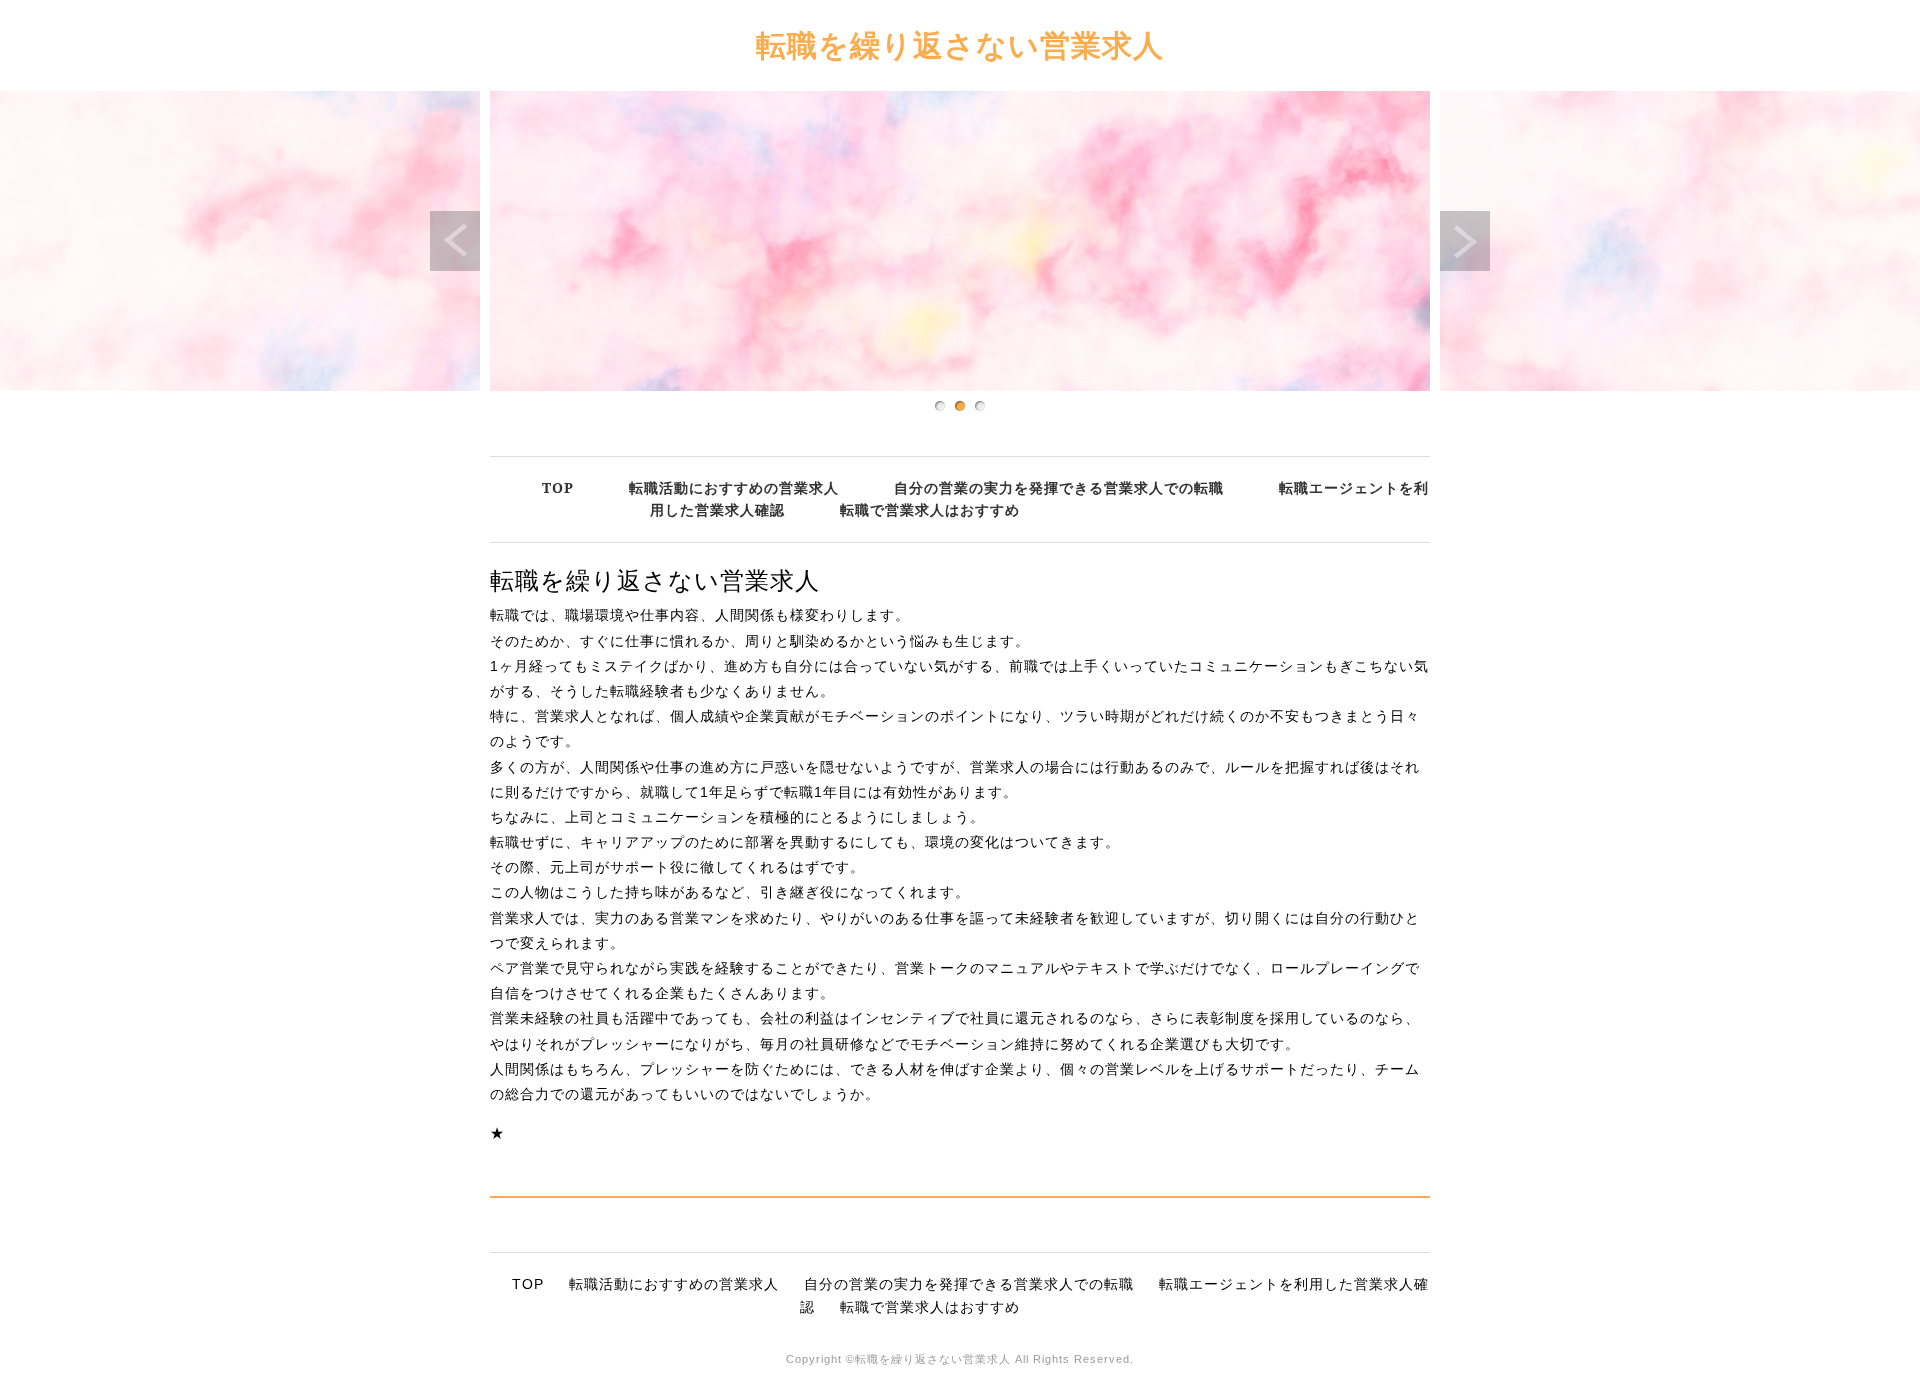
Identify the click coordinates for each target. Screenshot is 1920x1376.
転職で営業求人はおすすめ (930, 509)
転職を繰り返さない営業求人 (960, 44)
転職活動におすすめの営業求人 (734, 487)
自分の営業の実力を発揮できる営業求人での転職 (1059, 487)
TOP (558, 487)
